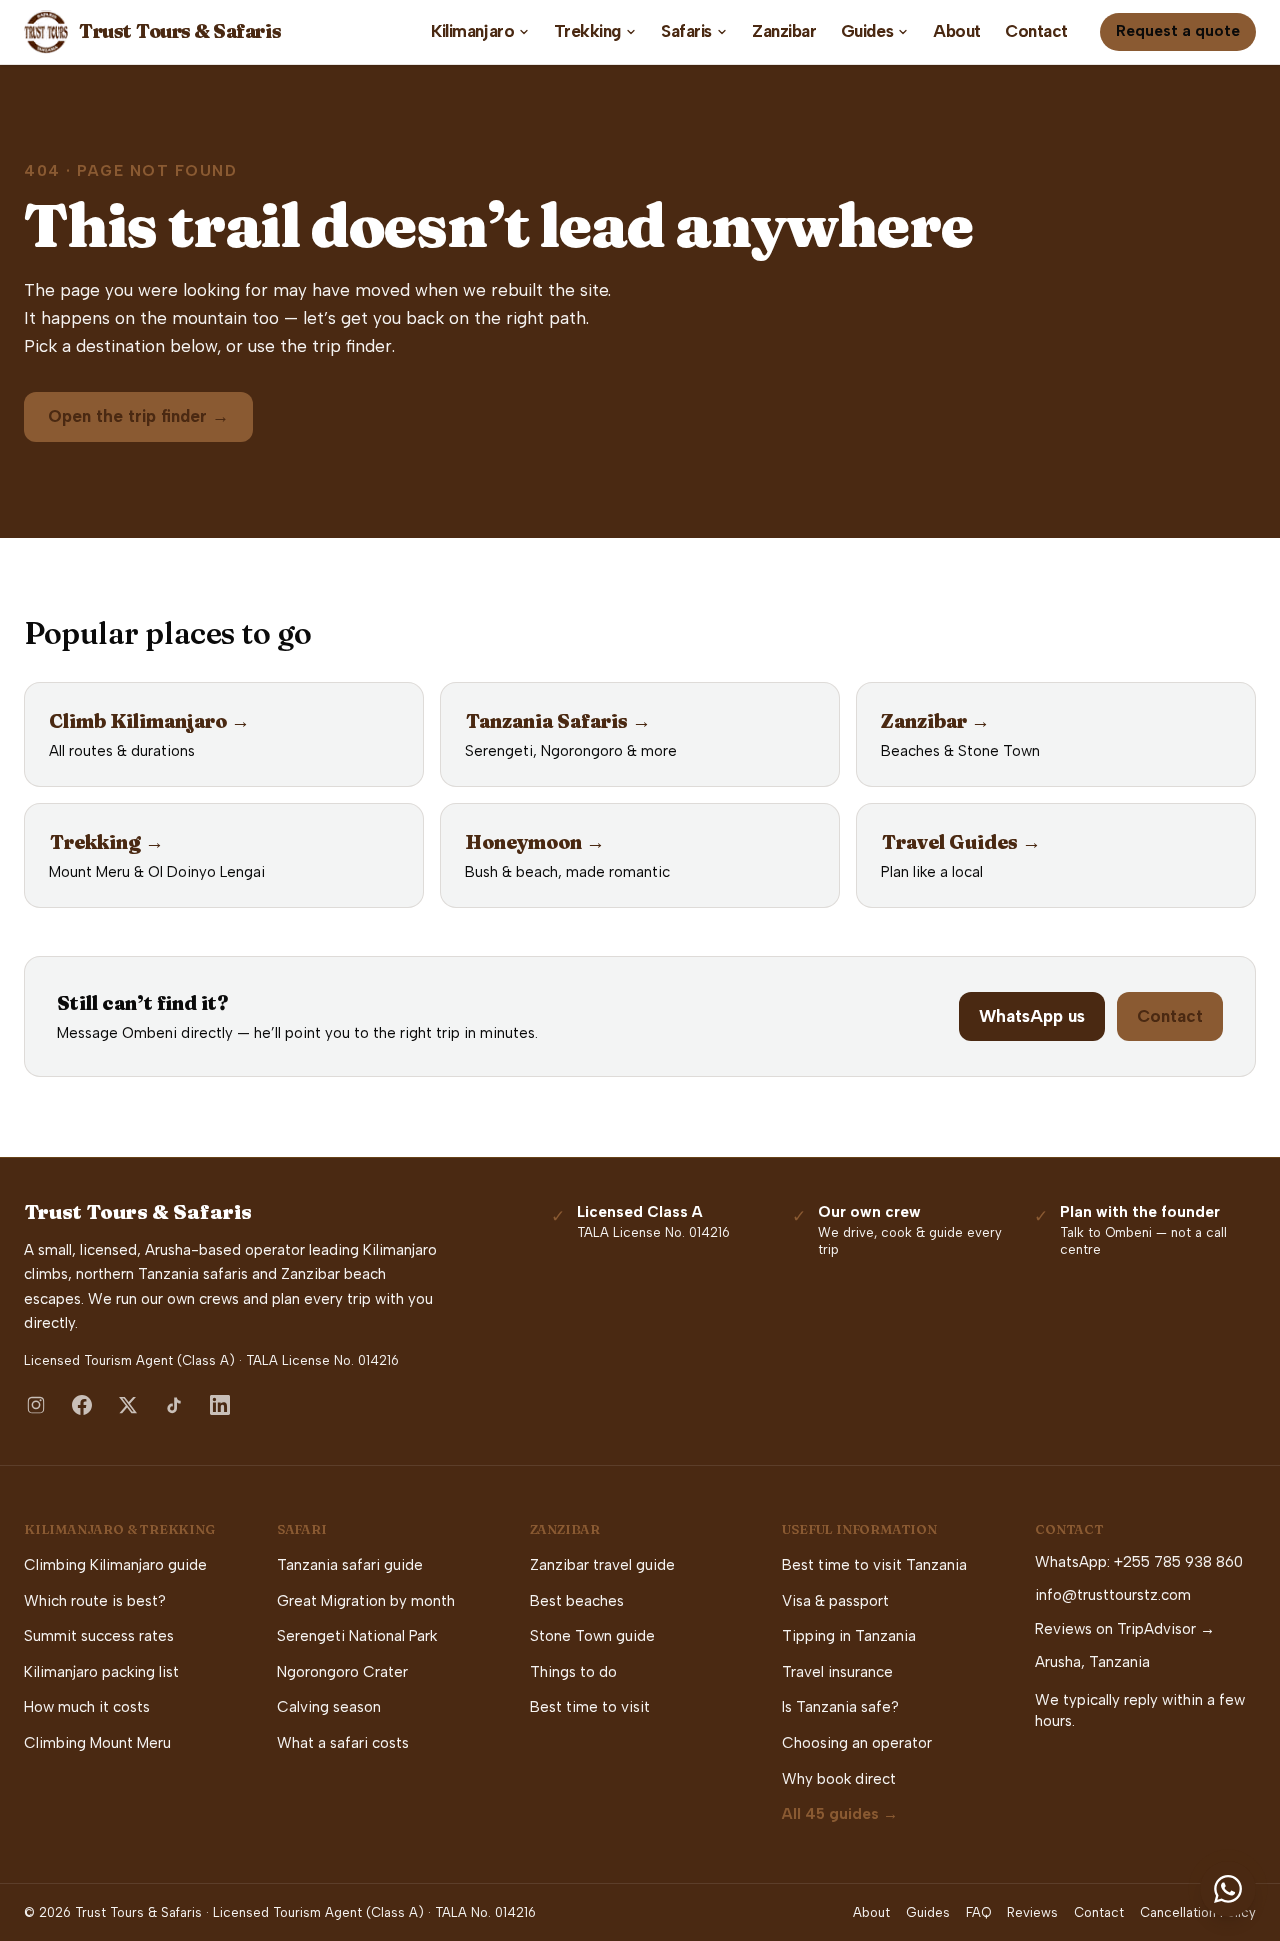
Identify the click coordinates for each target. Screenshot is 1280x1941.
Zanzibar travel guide (602, 1565)
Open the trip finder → (138, 416)
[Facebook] (82, 1405)
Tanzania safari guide (350, 1565)
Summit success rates (99, 1636)
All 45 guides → (840, 1814)
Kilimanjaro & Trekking (119, 1529)
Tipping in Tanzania (849, 1636)
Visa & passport (835, 1601)
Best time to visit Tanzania (874, 1565)
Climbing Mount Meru (97, 1743)
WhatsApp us (1032, 1016)
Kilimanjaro (472, 31)
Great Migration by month (366, 1601)
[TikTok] (174, 1405)
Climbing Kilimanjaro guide (115, 1565)
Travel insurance (837, 1672)
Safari (302, 1529)
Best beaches (577, 1601)
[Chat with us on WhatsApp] (1228, 1889)
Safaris (686, 31)
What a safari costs (343, 1743)
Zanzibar (784, 31)
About (957, 31)
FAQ (978, 1912)
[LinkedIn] (220, 1405)
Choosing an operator (857, 1743)
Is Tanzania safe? (840, 1707)
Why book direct (839, 1779)
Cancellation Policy (1198, 1912)
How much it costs (87, 1707)
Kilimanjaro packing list (101, 1672)
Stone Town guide (592, 1636)
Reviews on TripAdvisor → (1125, 1629)
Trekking (587, 31)
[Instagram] (36, 1405)
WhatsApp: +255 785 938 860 (1139, 1562)
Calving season (329, 1707)
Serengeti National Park (357, 1636)
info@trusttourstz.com (1113, 1595)
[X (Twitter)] (128, 1405)
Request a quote (1178, 31)
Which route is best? (95, 1601)
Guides (867, 31)
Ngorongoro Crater (342, 1672)
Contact (1036, 31)
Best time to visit (590, 1707)
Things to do (573, 1672)
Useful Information (859, 1529)
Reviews (1032, 1912)
